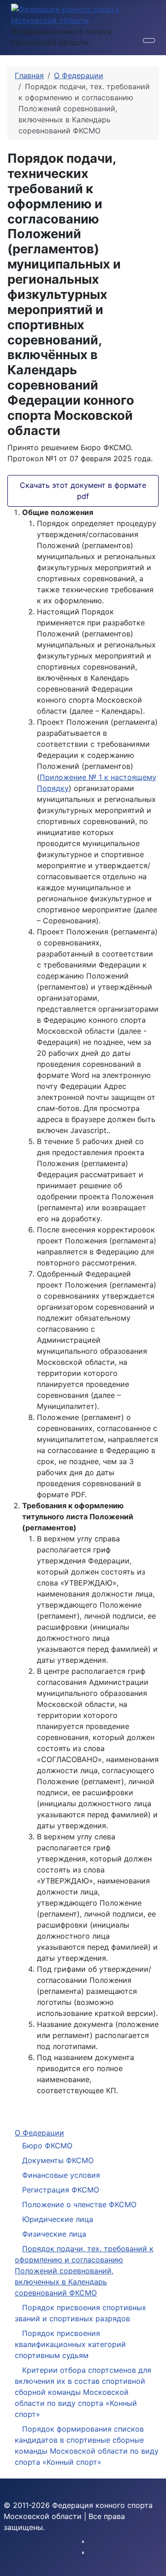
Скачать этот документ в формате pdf (83, 491)
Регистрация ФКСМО (61, 2190)
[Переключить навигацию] (149, 40)
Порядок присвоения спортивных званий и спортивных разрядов (80, 2313)
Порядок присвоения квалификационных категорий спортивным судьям (70, 2344)
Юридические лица (58, 2219)
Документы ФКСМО (58, 2160)
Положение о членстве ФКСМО (79, 2204)
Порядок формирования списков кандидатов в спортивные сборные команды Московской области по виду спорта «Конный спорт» (87, 2445)
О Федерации (39, 2133)
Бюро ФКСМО (47, 2146)
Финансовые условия (61, 2175)
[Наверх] (154, 2565)
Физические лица (54, 2234)
